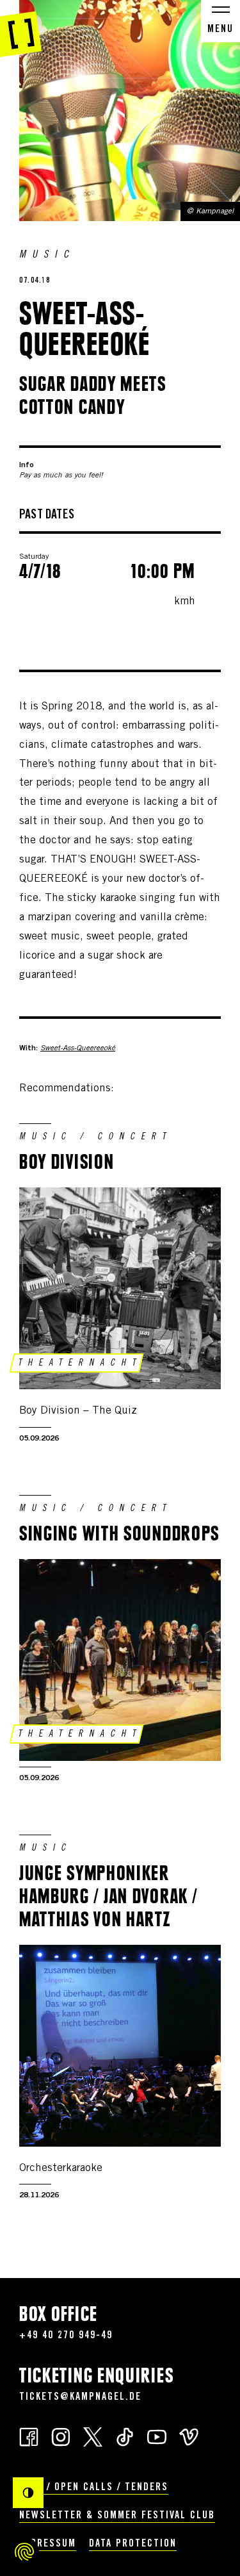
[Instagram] (61, 2436)
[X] (93, 2436)
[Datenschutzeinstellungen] (24, 2552)
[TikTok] (125, 2436)
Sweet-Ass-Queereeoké (78, 1048)
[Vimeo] (189, 2436)
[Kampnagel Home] (21, 29)
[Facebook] (29, 2436)
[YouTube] (157, 2436)
